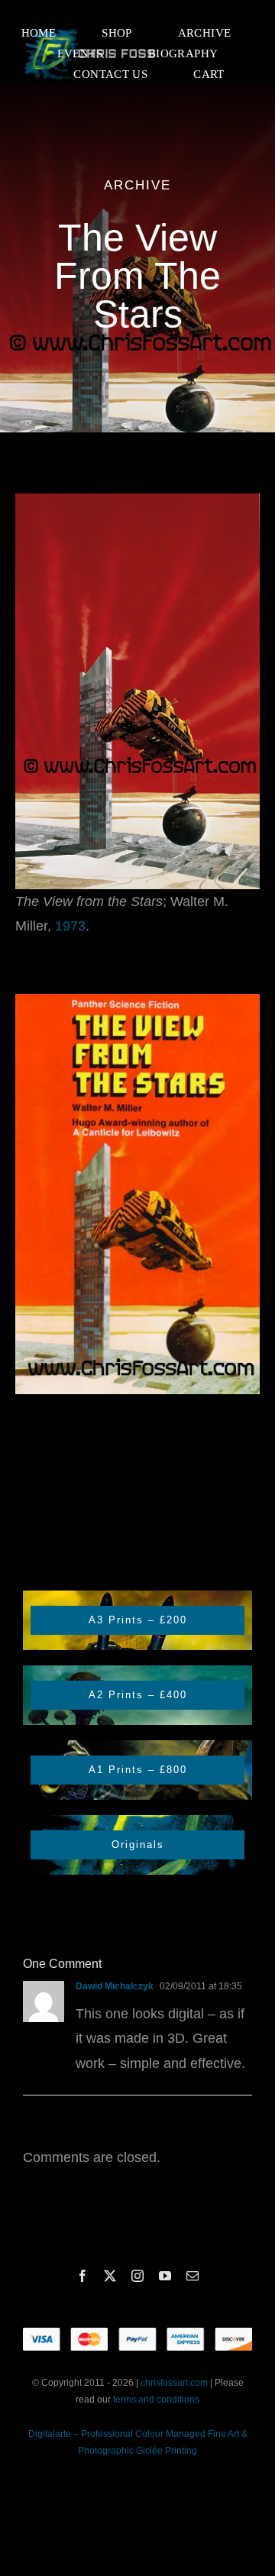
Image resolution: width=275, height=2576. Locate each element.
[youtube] (165, 2276)
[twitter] (110, 2276)
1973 (70, 926)
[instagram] (137, 2276)
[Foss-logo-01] (90, 30)
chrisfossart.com (175, 2383)
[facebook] (82, 2276)
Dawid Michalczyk (115, 1986)
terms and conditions (156, 2400)
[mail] (192, 2276)
